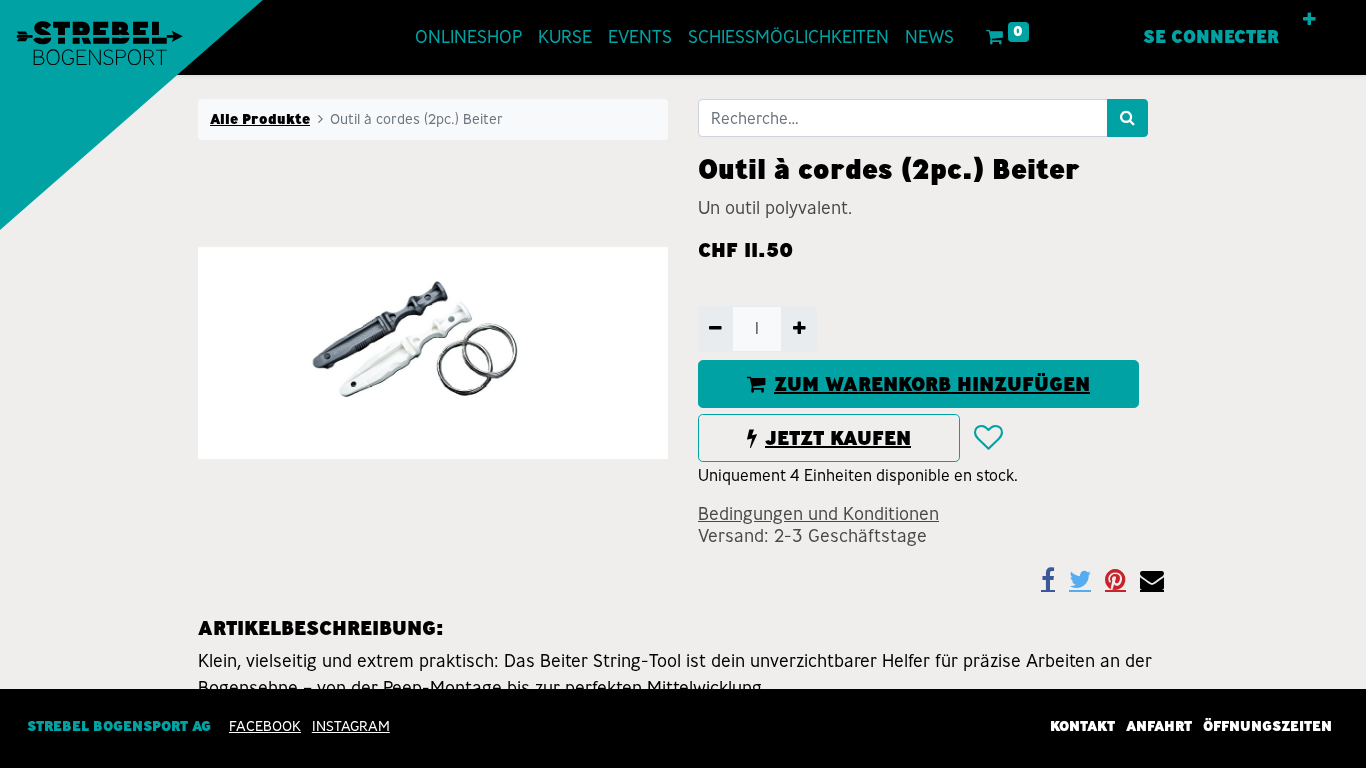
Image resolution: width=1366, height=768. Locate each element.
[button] (1309, 20)
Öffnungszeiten (1267, 726)
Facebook (265, 726)
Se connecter (1211, 37)
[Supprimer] (715, 329)
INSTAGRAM (351, 726)
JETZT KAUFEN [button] (838, 438)
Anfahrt (1159, 726)
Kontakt (1082, 726)
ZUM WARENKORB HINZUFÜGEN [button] (932, 384)
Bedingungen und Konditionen (818, 514)
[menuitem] (468, 37)
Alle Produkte (260, 119)
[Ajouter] (798, 329)
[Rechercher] (1127, 118)
